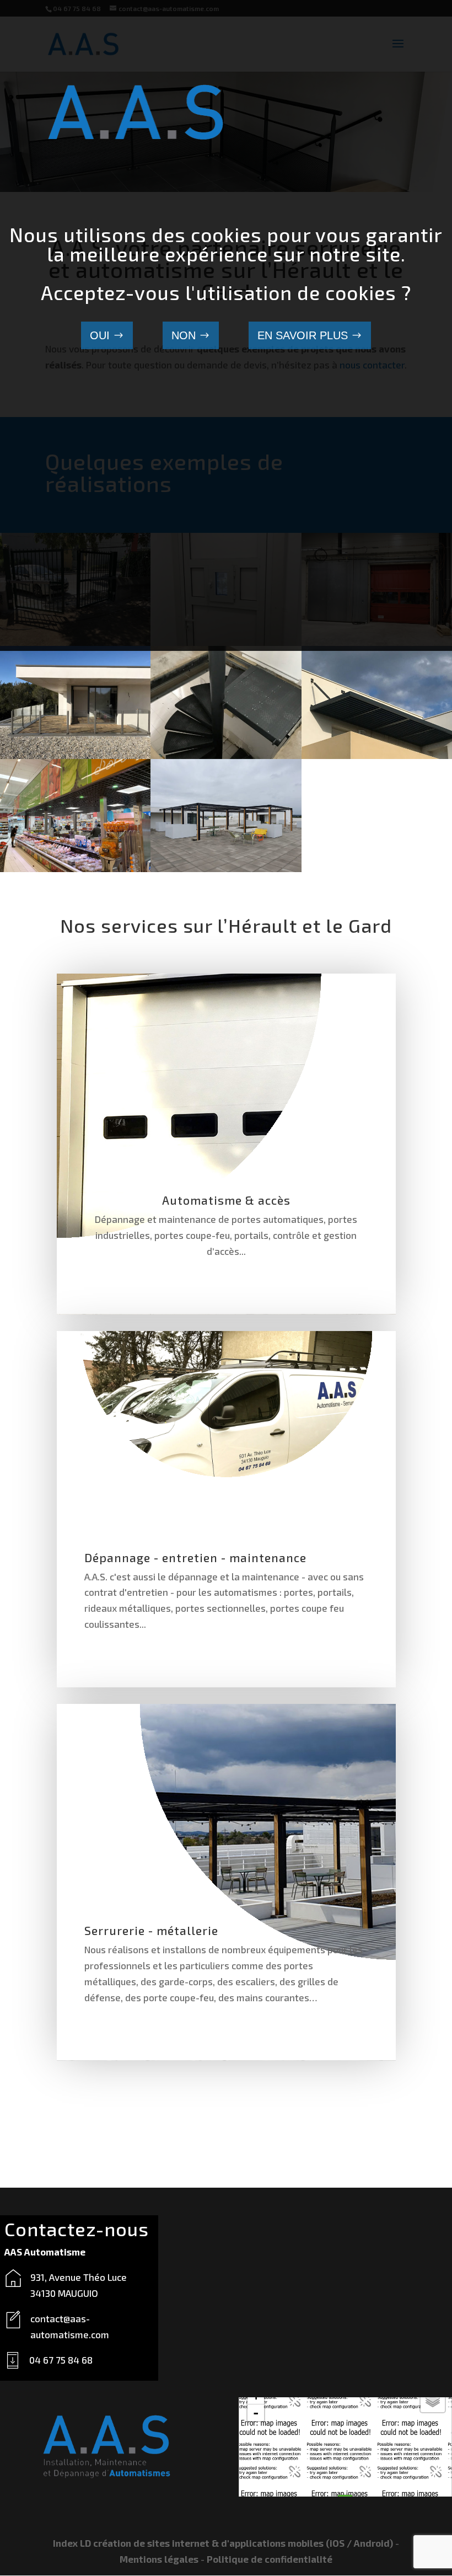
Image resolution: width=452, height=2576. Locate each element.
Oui (100, 335)
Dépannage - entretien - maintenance (195, 1557)
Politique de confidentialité (270, 2559)
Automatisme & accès (226, 1200)
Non (184, 335)
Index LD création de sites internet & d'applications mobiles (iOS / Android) (223, 2543)
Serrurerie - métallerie (151, 1930)
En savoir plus (303, 335)
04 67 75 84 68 (61, 2360)
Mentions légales (159, 2559)
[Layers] (433, 2400)
